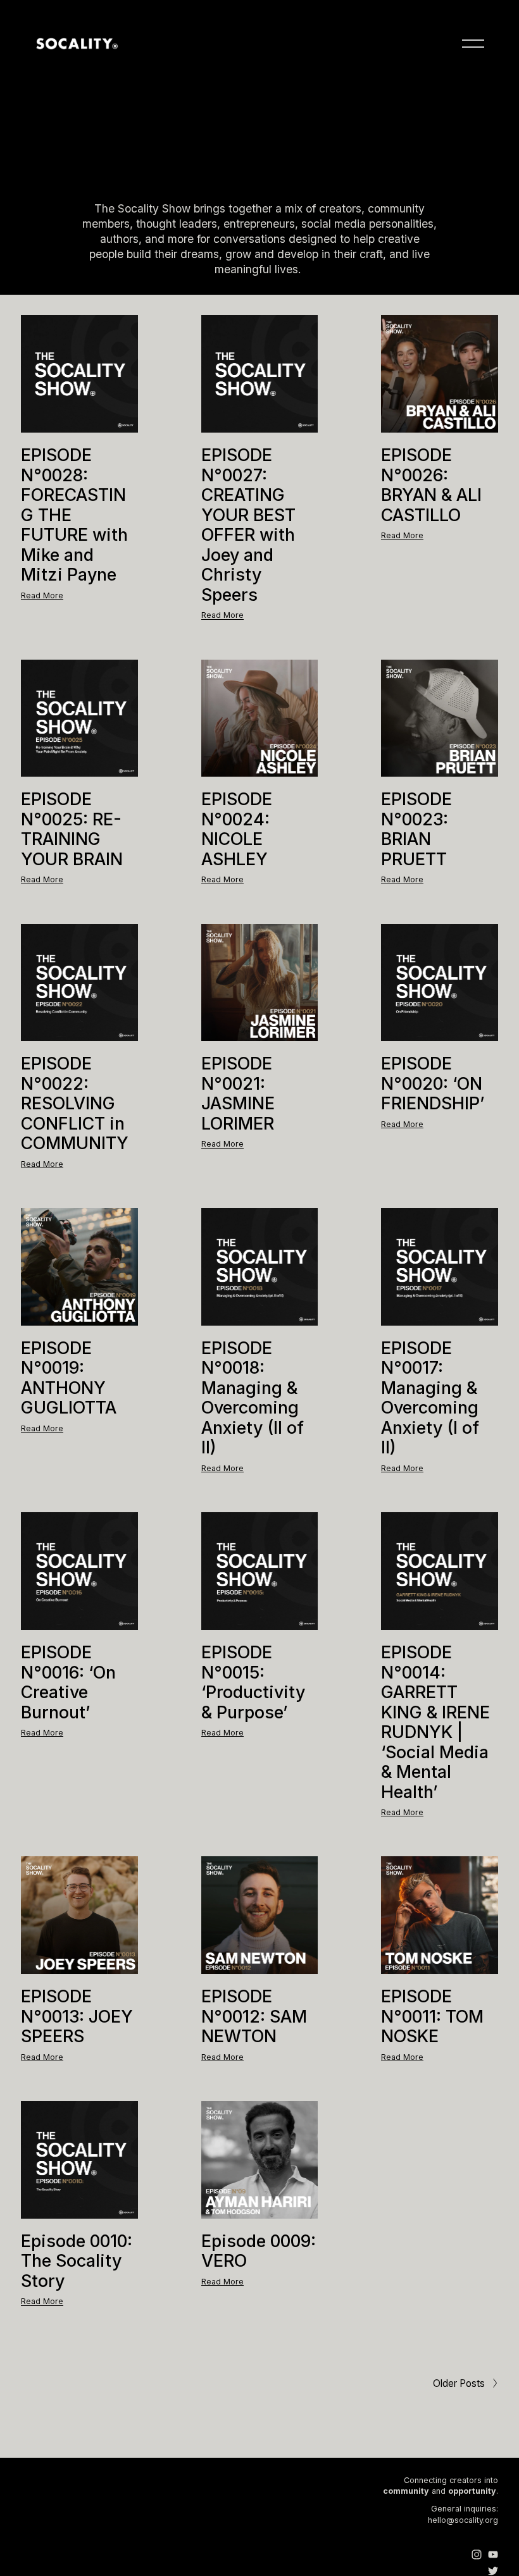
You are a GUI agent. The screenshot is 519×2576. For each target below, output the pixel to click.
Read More (42, 595)
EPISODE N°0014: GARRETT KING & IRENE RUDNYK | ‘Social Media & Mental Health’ (435, 1722)
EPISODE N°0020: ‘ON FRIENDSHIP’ (433, 1083)
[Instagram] (477, 2554)
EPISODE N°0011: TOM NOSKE (432, 2016)
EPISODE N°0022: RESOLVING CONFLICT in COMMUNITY (75, 1103)
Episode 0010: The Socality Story (77, 2261)
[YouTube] (493, 2554)
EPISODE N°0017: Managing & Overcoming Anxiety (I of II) (430, 1398)
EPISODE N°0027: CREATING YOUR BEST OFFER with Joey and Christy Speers (248, 525)
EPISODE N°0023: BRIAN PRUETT (416, 829)
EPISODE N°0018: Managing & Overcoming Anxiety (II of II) (253, 1398)
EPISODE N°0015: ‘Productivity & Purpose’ (253, 1682)
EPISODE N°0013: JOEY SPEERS (77, 2016)
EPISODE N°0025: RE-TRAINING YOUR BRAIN (72, 829)
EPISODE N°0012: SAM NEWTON (254, 2016)
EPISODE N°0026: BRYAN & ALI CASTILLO (431, 485)
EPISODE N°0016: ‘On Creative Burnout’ (68, 1682)
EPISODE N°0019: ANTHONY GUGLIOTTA (69, 1378)
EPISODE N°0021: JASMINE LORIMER (238, 1093)
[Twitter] (493, 2571)
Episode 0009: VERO (259, 2251)
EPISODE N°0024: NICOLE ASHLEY (237, 829)
